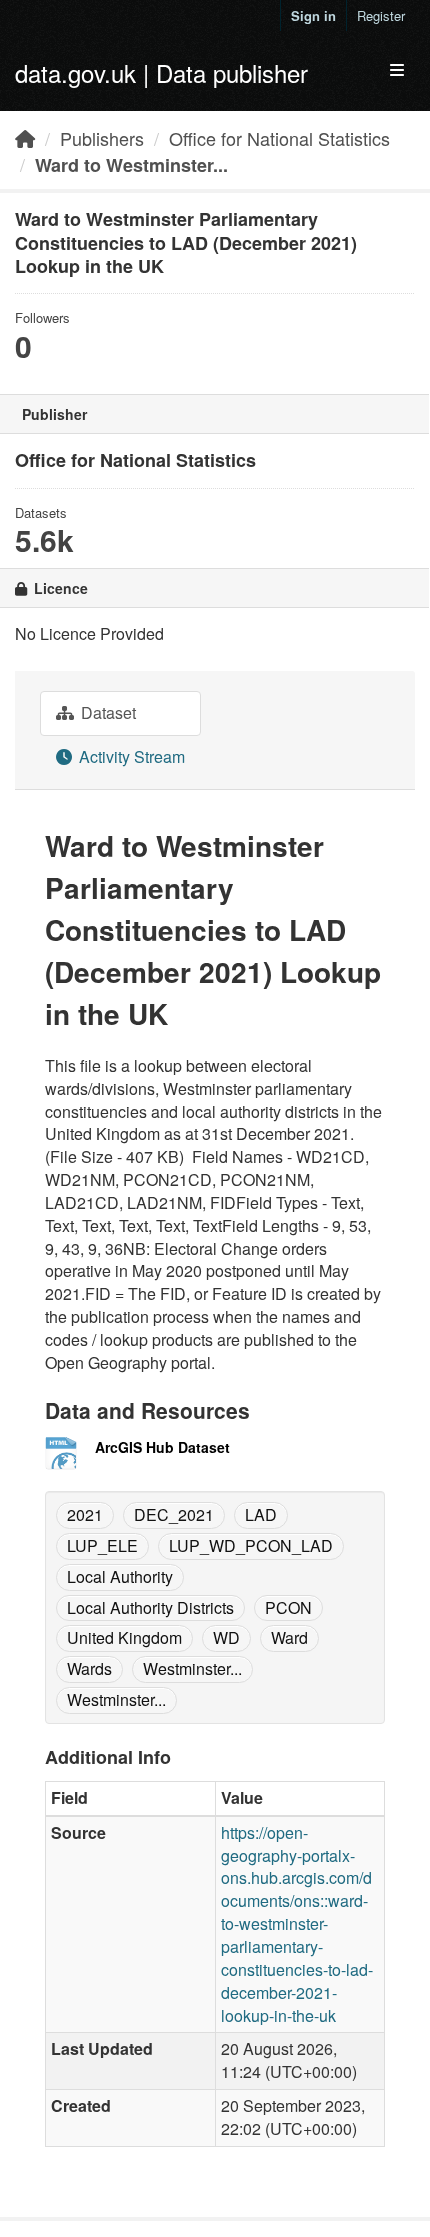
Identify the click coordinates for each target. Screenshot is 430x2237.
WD (226, 1637)
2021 (85, 1514)
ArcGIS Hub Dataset (162, 1447)
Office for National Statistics (279, 138)
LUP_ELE (102, 1545)
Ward (289, 1637)
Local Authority (120, 1576)
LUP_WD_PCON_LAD (251, 1545)
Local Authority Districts (150, 1607)
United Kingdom (124, 1637)
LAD (261, 1514)
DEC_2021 (174, 1514)
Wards (89, 1668)
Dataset (106, 712)
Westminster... (192, 1668)
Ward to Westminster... (131, 165)
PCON (288, 1607)
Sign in (313, 15)
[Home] (25, 138)
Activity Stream (130, 756)
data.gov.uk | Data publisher (161, 72)
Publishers (102, 138)
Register (381, 15)
